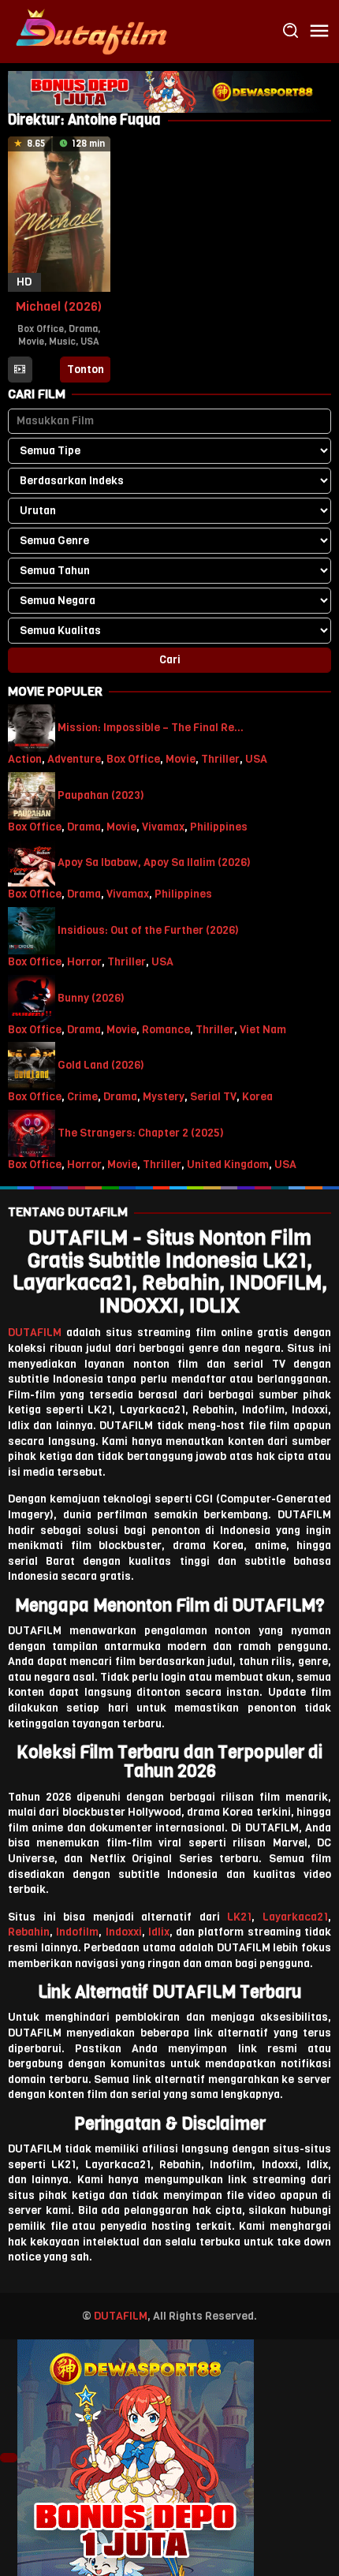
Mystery (164, 1097)
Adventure (74, 759)
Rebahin (29, 1932)
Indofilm (77, 1932)
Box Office (41, 329)
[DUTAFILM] (91, 31)
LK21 (239, 1917)
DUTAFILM (35, 1333)
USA (90, 342)
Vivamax (163, 827)
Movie (31, 342)
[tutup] (9, 2458)
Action (25, 759)
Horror (84, 962)
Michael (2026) (59, 306)
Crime (82, 1097)
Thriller (220, 759)
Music (62, 342)
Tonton (86, 370)
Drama (83, 329)
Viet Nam (263, 1030)
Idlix (159, 1932)
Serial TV (213, 1097)
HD (24, 282)
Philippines (219, 827)
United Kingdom (228, 1165)
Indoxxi (124, 1932)
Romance (166, 1030)
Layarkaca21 (295, 1917)
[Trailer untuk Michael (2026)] (20, 370)
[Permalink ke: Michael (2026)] (59, 213)
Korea (257, 1097)
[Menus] (319, 32)
